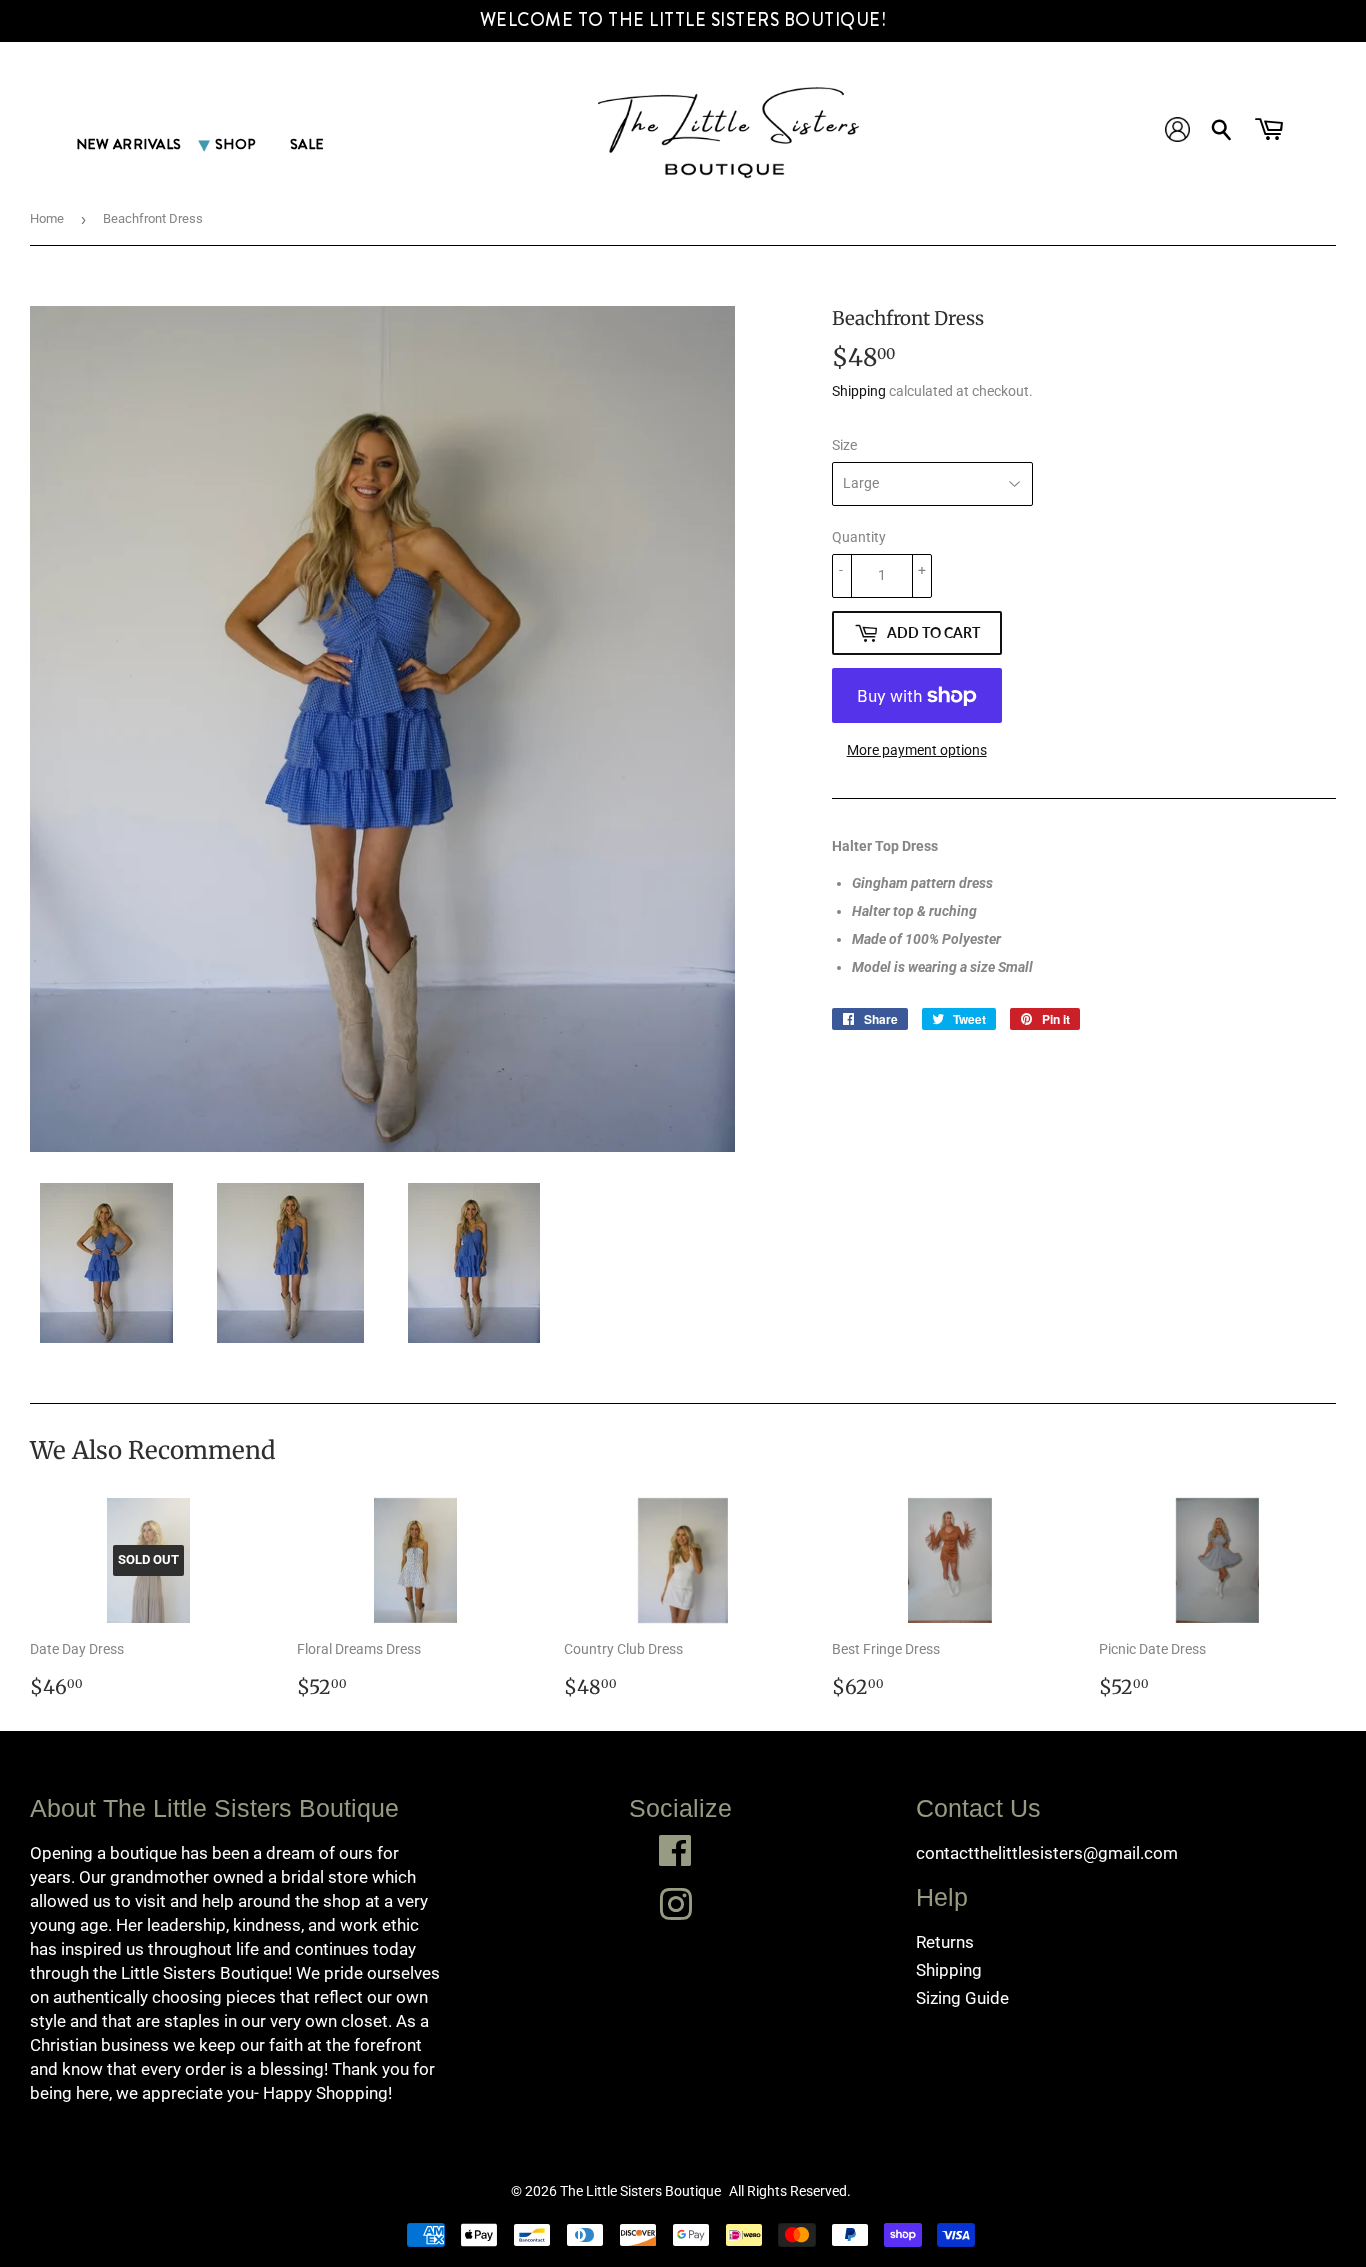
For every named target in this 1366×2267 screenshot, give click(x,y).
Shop (236, 144)
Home (47, 218)
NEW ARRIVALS (129, 144)
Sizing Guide (962, 1998)
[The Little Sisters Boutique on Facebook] (675, 1850)
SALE (307, 144)
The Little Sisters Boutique (640, 2191)
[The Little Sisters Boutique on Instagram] (675, 1904)
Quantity (859, 537)
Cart (1271, 133)
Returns (945, 1942)
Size (844, 445)
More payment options (917, 750)
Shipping (859, 391)
